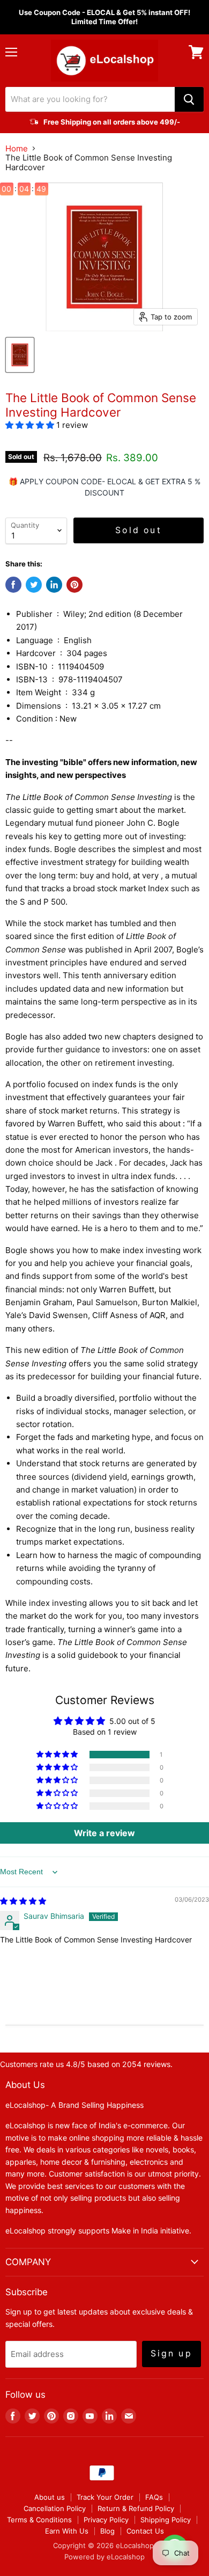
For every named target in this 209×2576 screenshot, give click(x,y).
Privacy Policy (106, 2520)
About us (50, 2497)
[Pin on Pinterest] (74, 585)
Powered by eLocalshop (104, 2557)
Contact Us (145, 2531)
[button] (31, 425)
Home (17, 148)
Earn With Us (67, 2531)
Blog (107, 2531)
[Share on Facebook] (13, 585)
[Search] (189, 99)
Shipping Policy (166, 2520)
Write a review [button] (104, 1833)
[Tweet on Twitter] (34, 585)
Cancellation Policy (55, 2508)
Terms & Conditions (39, 2520)
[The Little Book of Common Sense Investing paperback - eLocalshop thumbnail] (20, 355)
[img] (23, 1901)
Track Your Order (105, 2497)
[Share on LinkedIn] (54, 585)
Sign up (171, 2353)
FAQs (154, 2497)
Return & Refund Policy (136, 2508)
